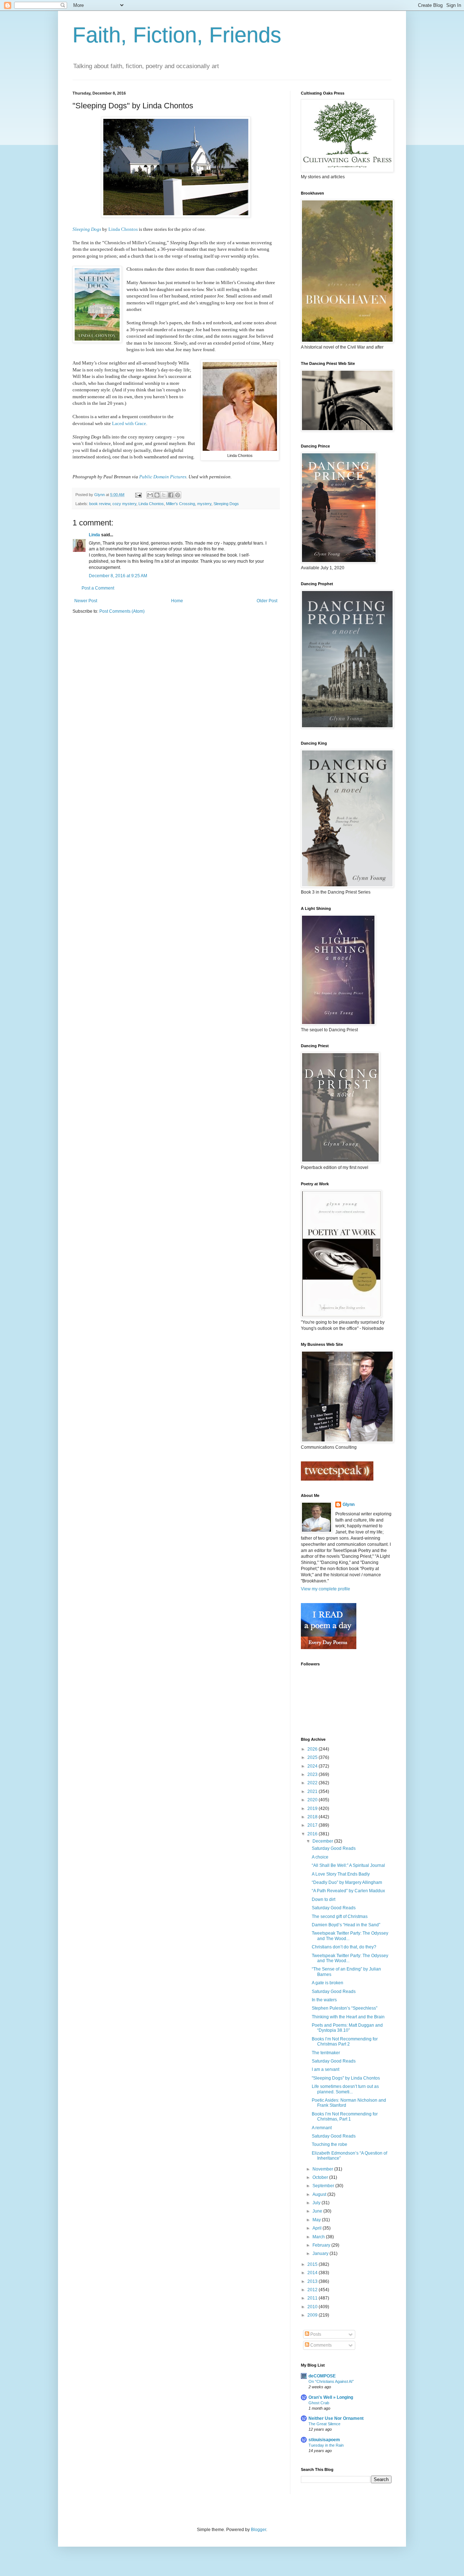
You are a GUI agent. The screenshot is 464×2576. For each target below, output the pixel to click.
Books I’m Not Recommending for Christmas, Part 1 (345, 2117)
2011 (313, 2298)
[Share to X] (164, 495)
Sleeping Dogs (87, 229)
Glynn (349, 1505)
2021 (313, 1791)
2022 (313, 1783)
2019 (313, 1809)
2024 (313, 1766)
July (317, 2203)
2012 (313, 2290)
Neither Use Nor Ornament (336, 2418)
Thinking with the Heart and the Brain (348, 2017)
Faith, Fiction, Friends (177, 35)
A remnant (322, 2128)
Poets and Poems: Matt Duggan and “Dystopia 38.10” (347, 2028)
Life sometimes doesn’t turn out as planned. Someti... (345, 2089)
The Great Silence (324, 2424)
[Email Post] (138, 495)
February (322, 2245)
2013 (313, 2281)
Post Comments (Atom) (122, 611)
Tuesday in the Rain (326, 2445)
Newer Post (86, 601)
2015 (313, 2264)
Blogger (258, 2530)
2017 (313, 1825)
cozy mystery (124, 504)
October (321, 2177)
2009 (313, 2315)
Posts (315, 2334)
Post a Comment (98, 588)
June (318, 2211)
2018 (313, 1817)
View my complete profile (326, 1589)
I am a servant (326, 2069)
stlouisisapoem (324, 2440)
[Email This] (150, 495)
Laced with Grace (129, 423)
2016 (313, 1834)
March (319, 2237)
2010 (313, 2307)
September (324, 2186)
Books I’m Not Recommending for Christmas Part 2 (345, 2042)
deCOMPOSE (322, 2376)
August (320, 2194)
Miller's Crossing (181, 504)
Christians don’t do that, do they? (344, 1947)
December (323, 1841)
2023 (313, 1774)
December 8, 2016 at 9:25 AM (118, 576)
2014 (313, 2273)
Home (177, 601)
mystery (204, 504)
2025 (313, 1757)
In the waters (324, 2000)
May (317, 2220)
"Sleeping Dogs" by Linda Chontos (346, 2078)
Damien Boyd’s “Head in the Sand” (346, 1925)
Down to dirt (324, 1899)
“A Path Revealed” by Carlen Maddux (348, 1891)
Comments (320, 2345)
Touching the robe (330, 2144)
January (321, 2254)
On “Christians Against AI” (331, 2381)
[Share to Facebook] (171, 495)
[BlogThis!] (157, 495)
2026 (313, 1749)
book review (100, 504)
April (318, 2228)
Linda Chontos (123, 229)
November (323, 2169)
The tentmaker (326, 2053)
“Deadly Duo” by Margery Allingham (347, 1882)
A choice (320, 1857)
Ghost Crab (319, 2403)
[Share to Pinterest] (178, 495)
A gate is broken (328, 1983)
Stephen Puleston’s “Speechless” (345, 2008)
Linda (94, 535)
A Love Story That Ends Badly (341, 1874)
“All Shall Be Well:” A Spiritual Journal (348, 1865)
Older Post (267, 601)
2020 (313, 1800)
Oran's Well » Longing (331, 2397)
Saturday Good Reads (334, 1848)
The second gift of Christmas (340, 1917)
